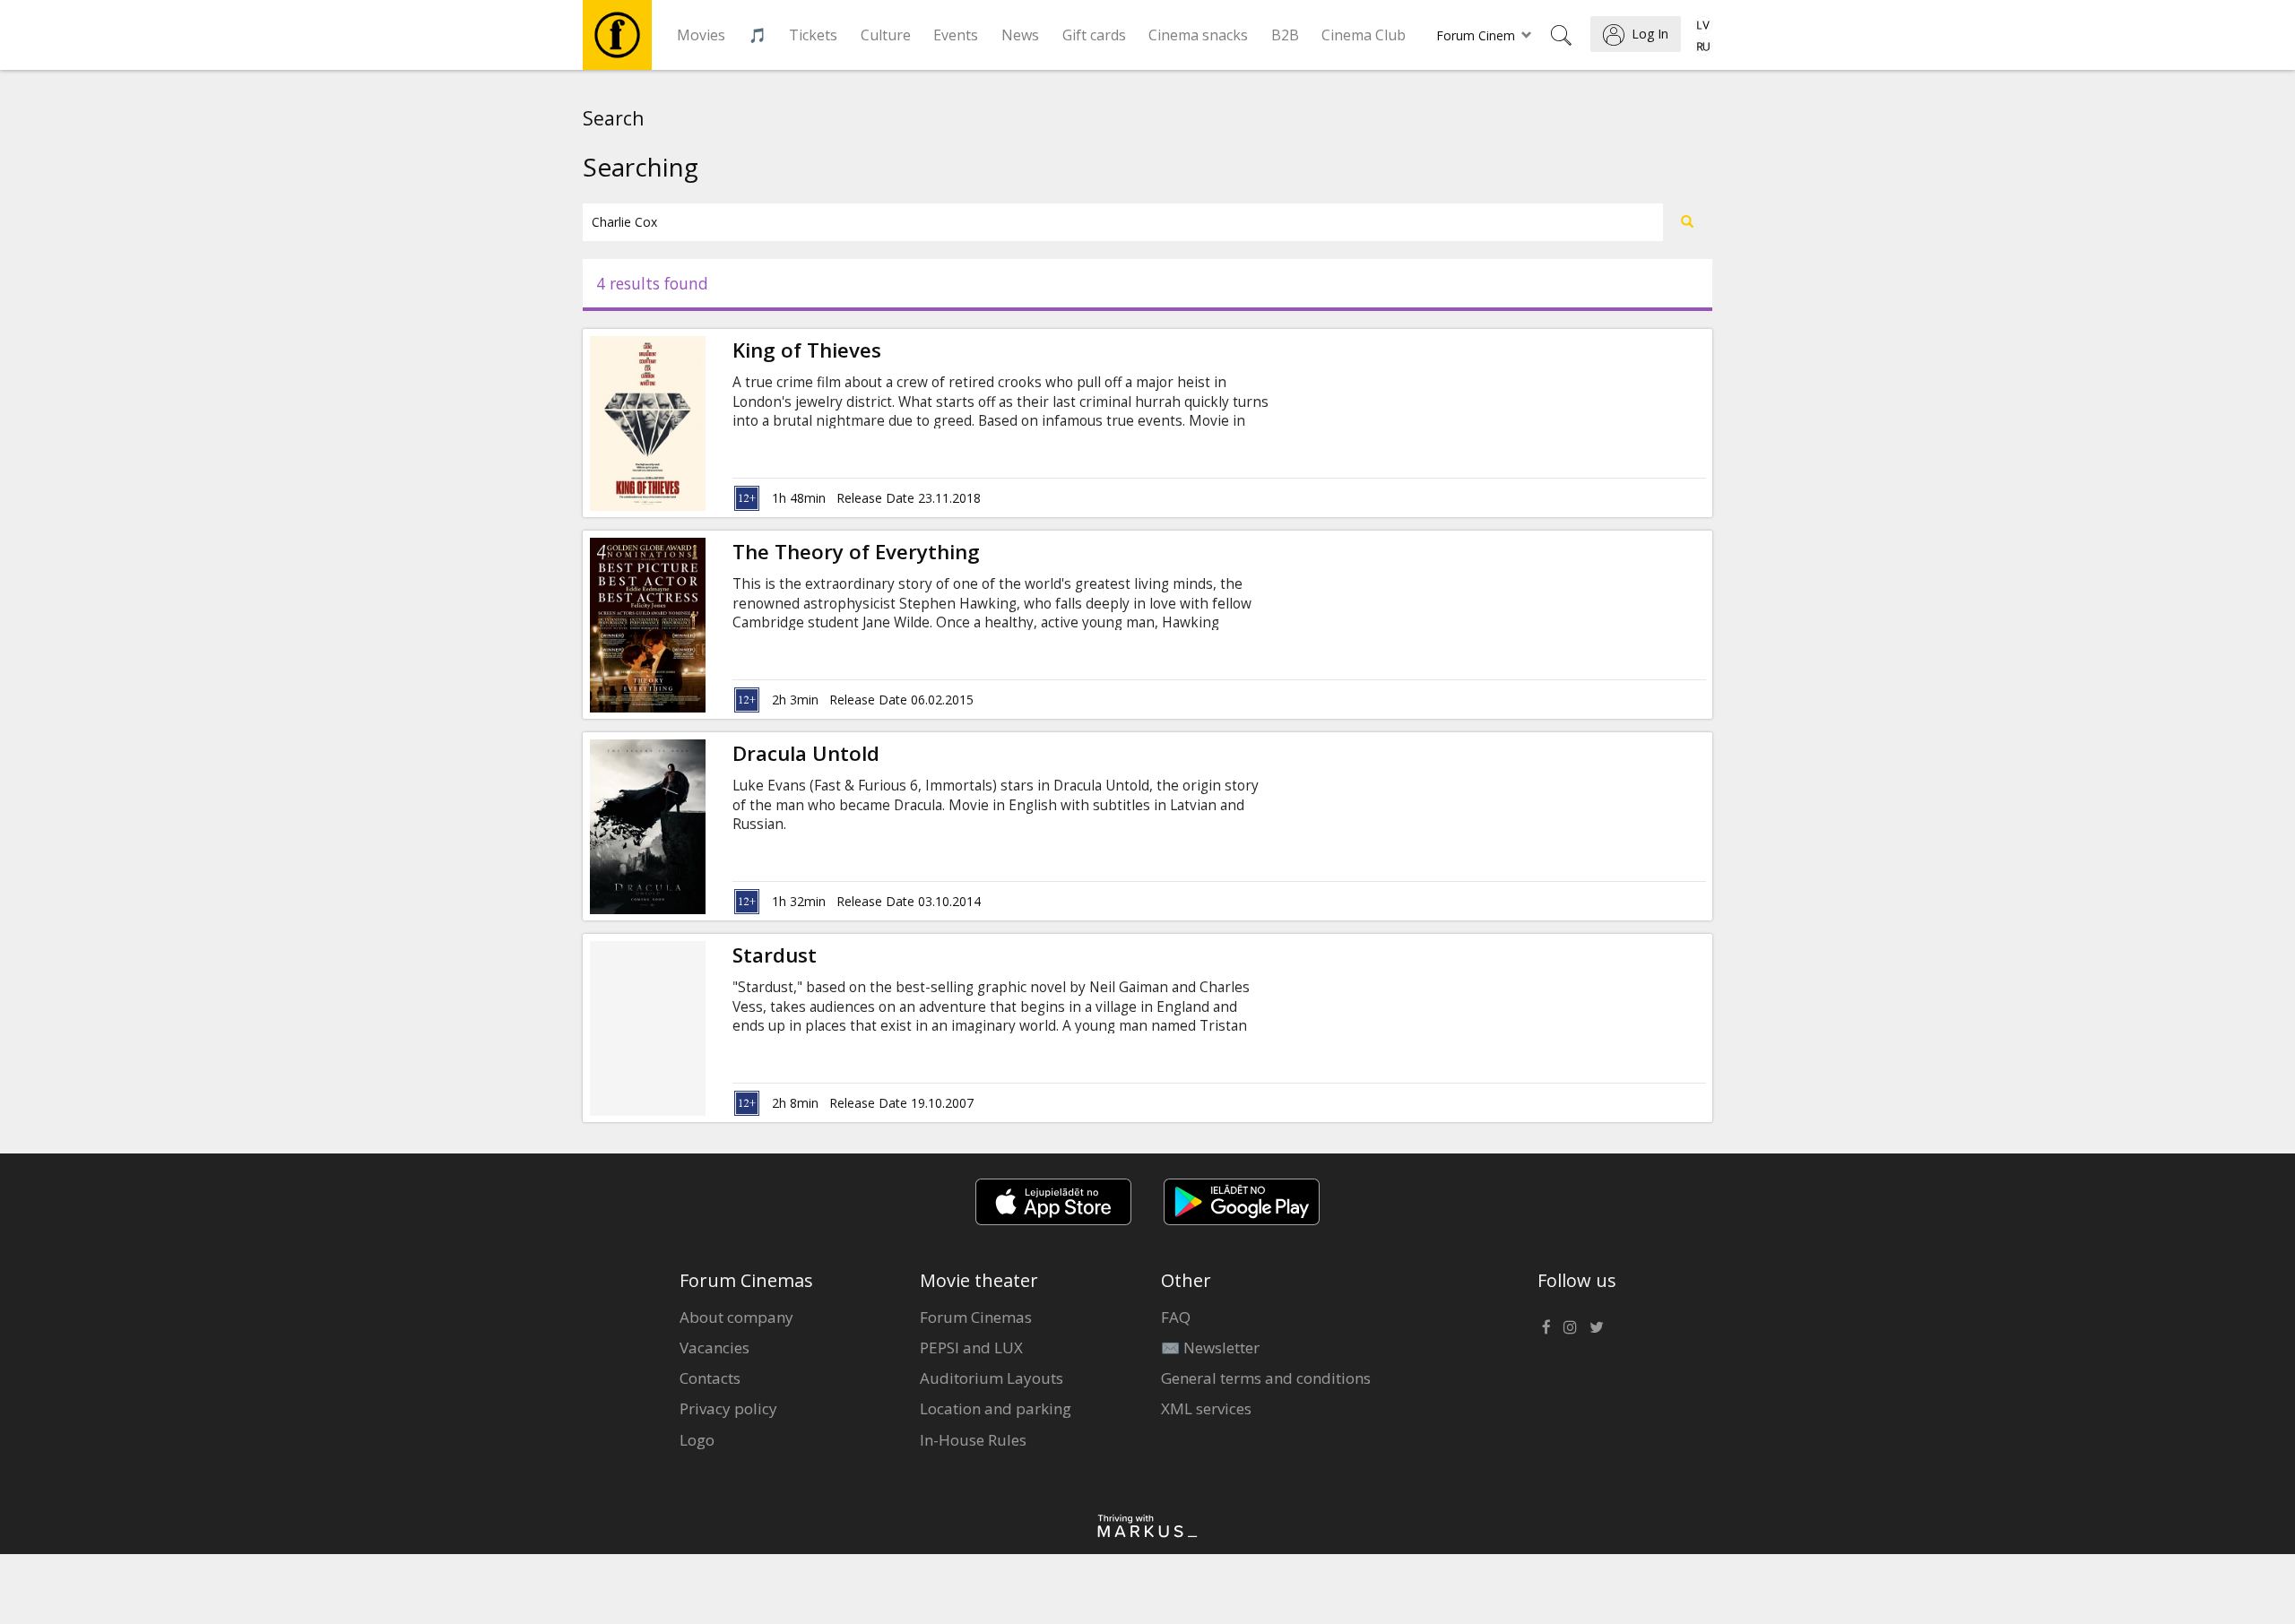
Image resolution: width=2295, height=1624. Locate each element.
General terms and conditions (1266, 1378)
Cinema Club (1364, 35)
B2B (1285, 35)
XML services (1206, 1408)
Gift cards (1094, 35)
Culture (886, 35)
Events (956, 35)
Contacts (710, 1378)
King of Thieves (807, 350)
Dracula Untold (806, 753)
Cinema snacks (1198, 35)
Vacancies (714, 1348)
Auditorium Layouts (992, 1378)
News (1020, 35)
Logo (697, 1440)
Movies (701, 35)
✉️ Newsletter (1210, 1348)
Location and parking (996, 1408)
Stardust (775, 955)
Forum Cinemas (976, 1317)
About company (736, 1317)
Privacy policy (728, 1408)
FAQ (1176, 1317)
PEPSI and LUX (971, 1348)
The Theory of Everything (856, 552)
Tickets (813, 35)
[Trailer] (706, 423)
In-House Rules (973, 1440)
